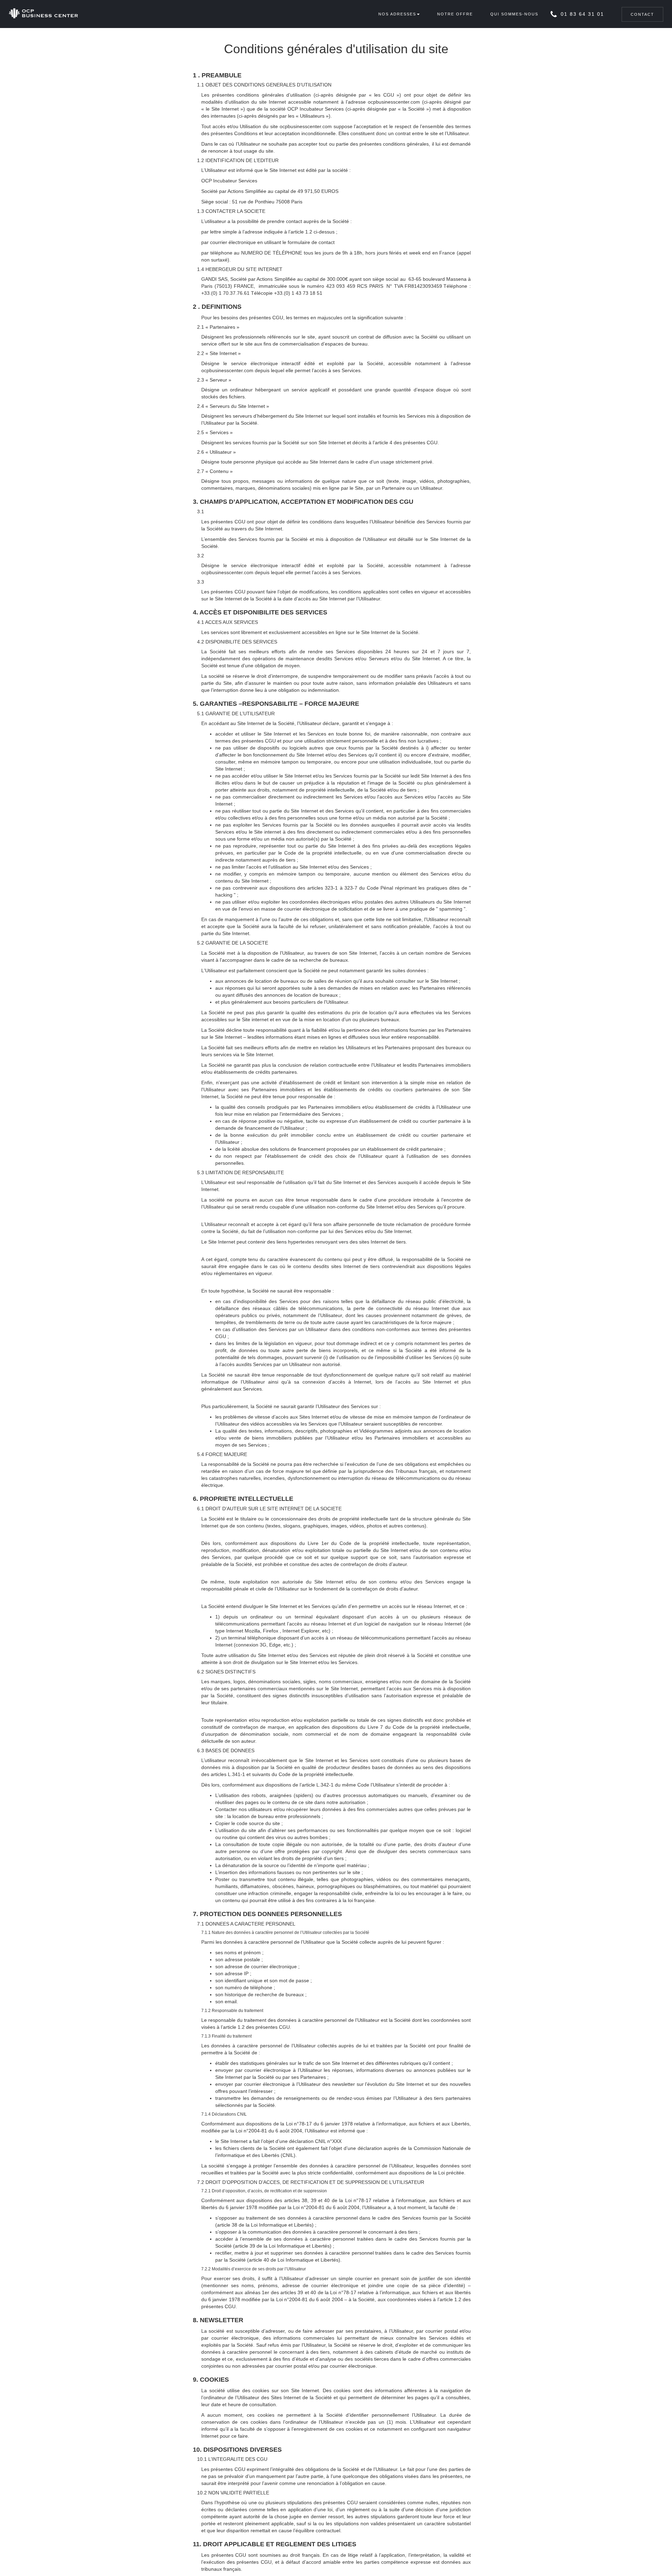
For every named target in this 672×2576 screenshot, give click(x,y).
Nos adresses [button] (397, 14)
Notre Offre (455, 14)
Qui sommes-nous (514, 14)
